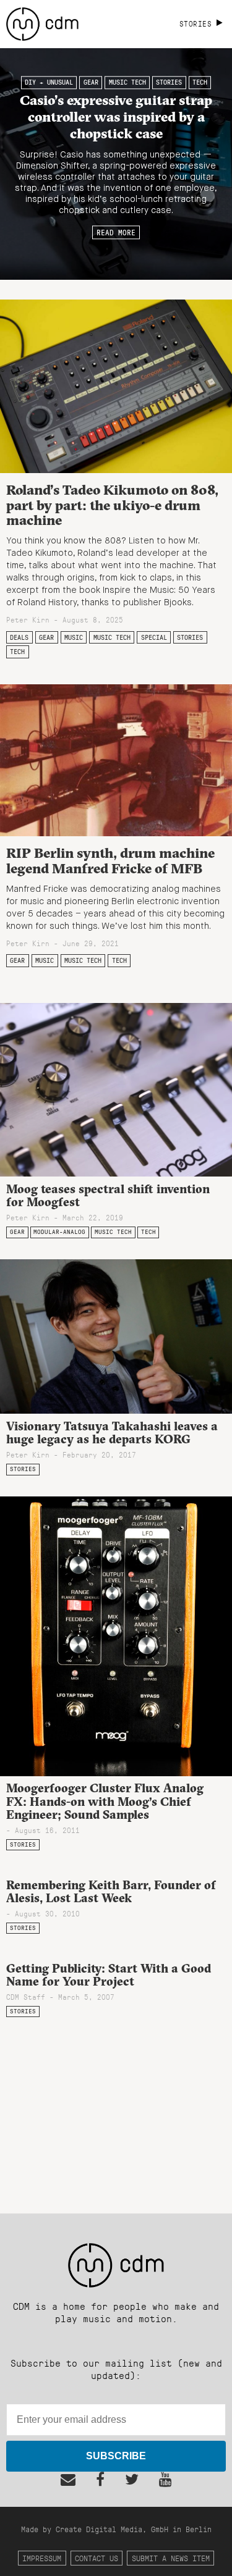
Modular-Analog (59, 1232)
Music (74, 637)
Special (154, 637)
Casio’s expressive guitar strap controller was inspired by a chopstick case (116, 117)
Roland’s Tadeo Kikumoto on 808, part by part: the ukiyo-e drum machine (112, 505)
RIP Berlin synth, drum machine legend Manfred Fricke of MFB (110, 861)
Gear (91, 83)
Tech (200, 83)
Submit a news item (171, 2558)
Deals (19, 637)
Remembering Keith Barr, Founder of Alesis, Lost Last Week (111, 1891)
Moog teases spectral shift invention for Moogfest (108, 1195)
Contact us (97, 2558)
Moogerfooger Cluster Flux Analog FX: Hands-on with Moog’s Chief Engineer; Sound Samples (105, 1801)
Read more (116, 232)
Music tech (127, 83)
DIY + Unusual (49, 83)
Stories (169, 83)
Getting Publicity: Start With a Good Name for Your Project (109, 1975)
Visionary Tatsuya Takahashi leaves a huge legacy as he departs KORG (112, 1433)
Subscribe (116, 2456)
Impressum (42, 2558)
